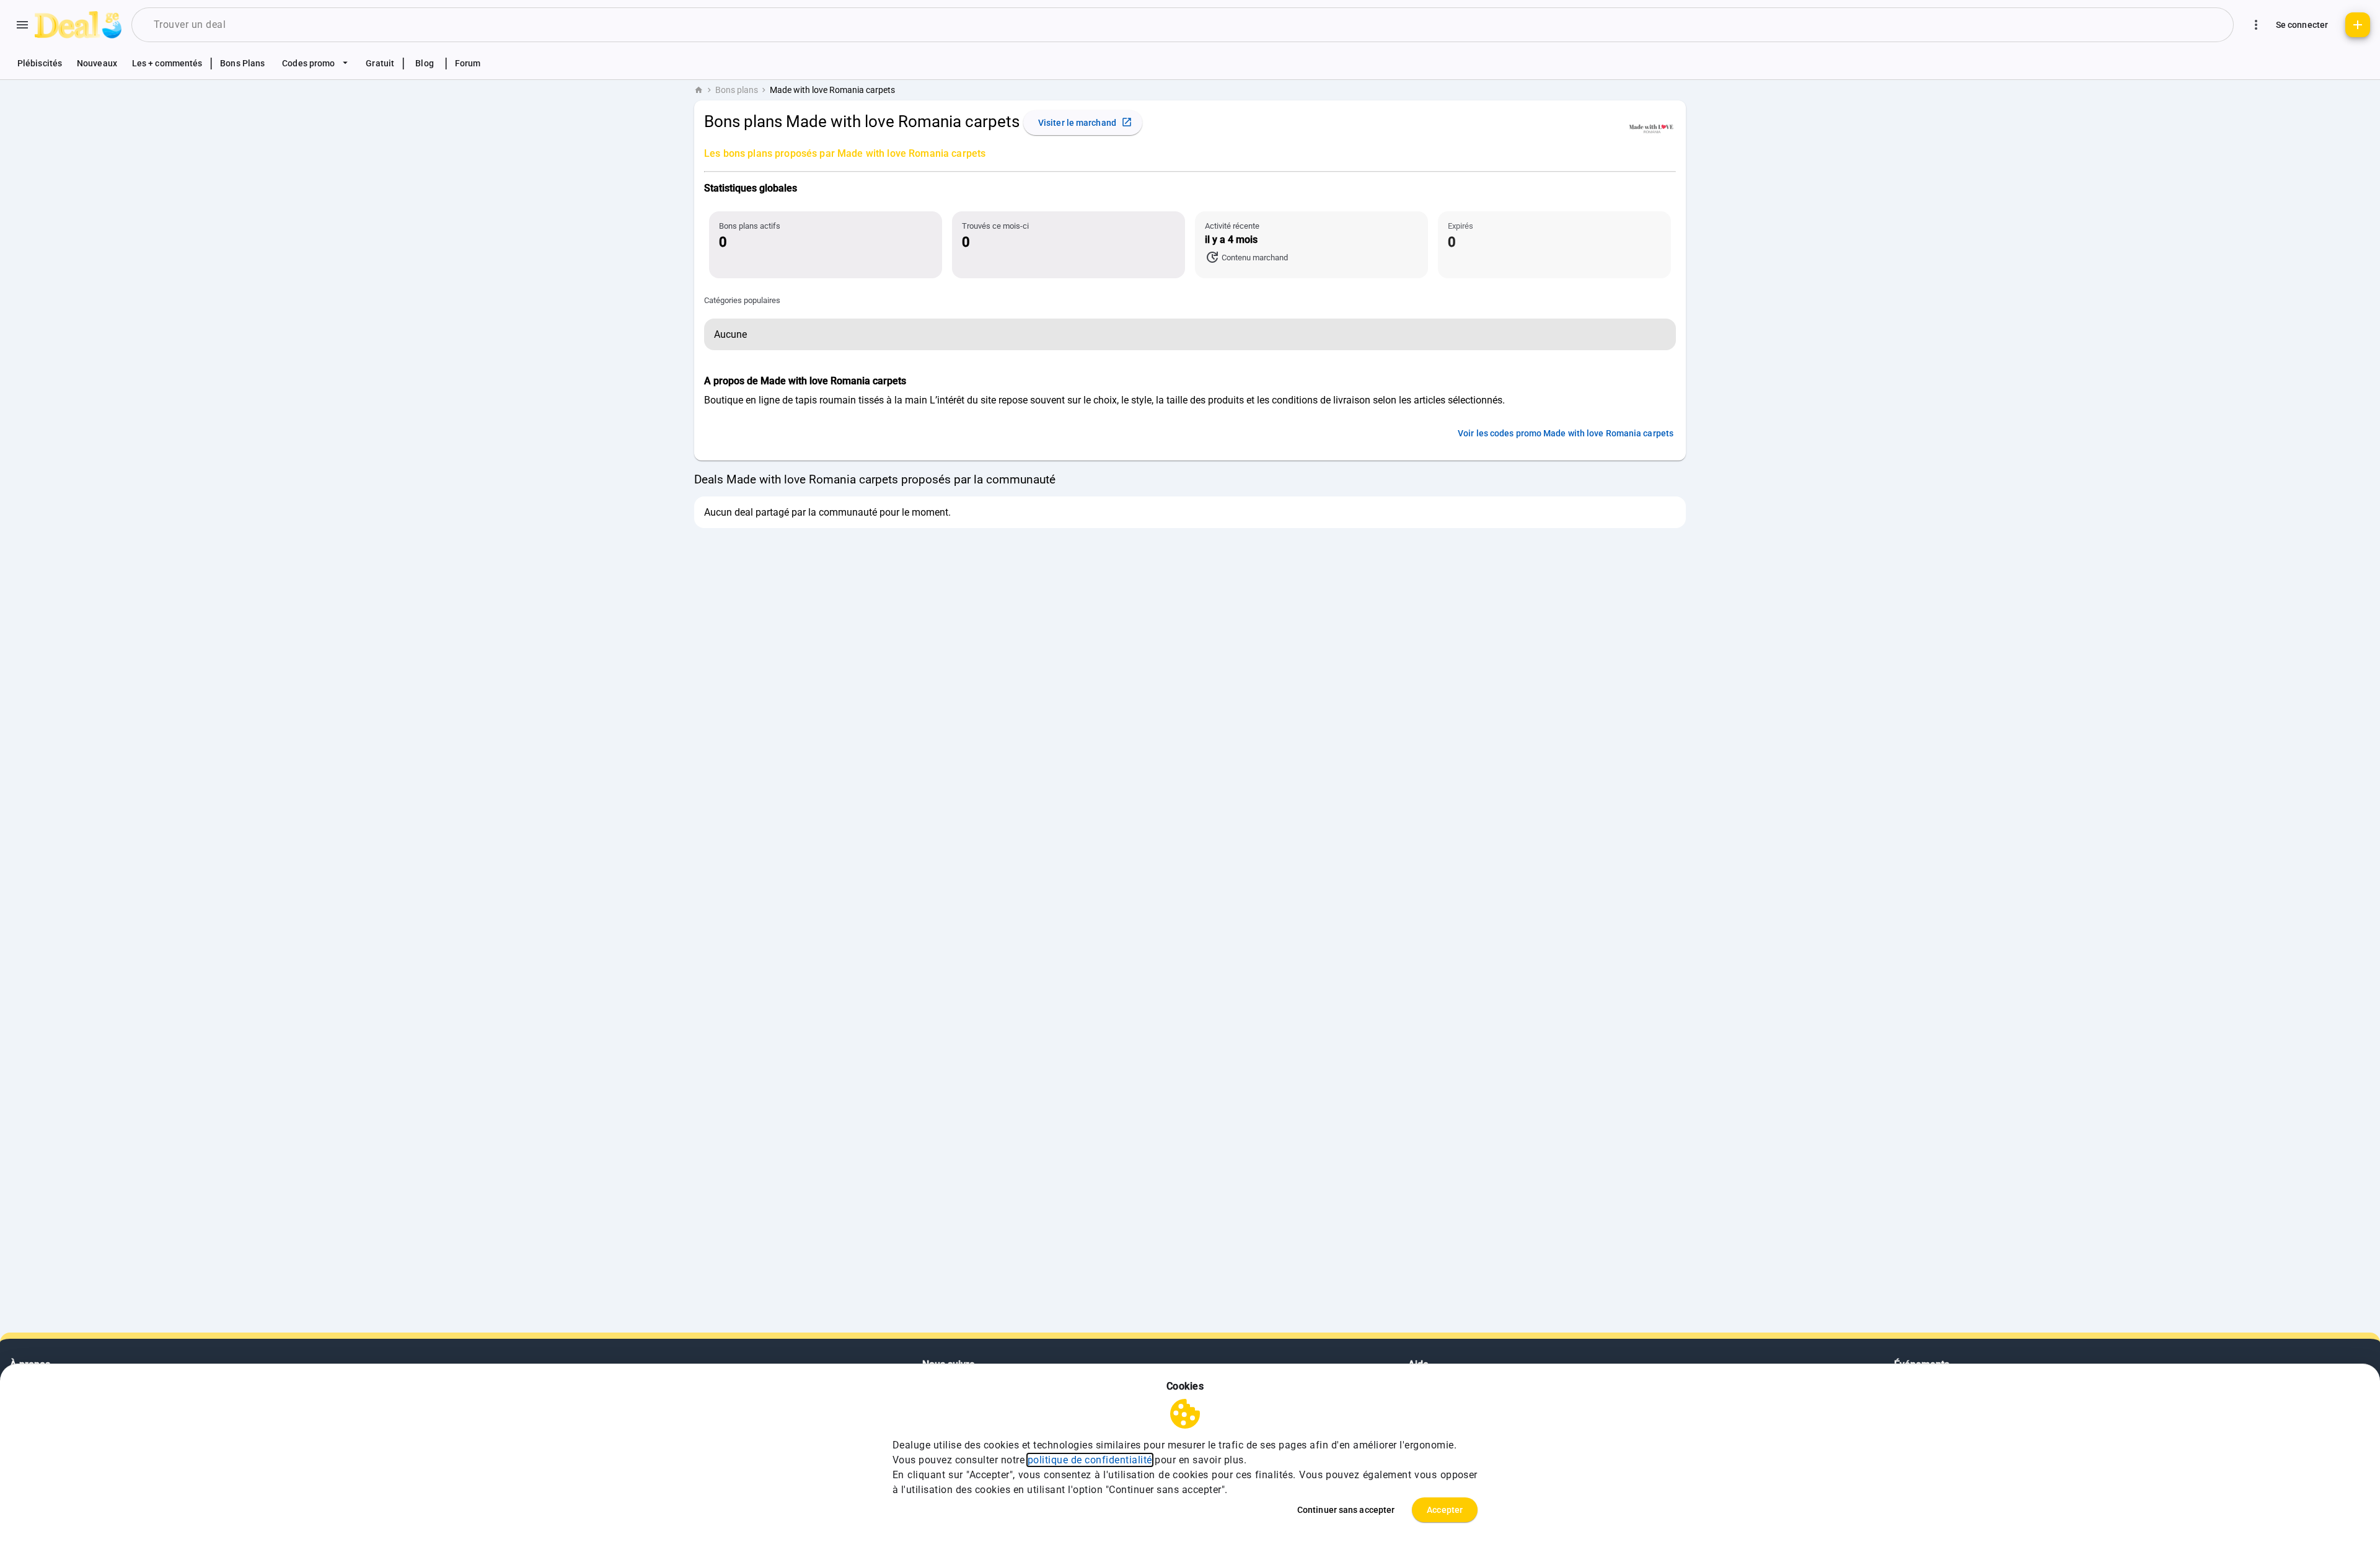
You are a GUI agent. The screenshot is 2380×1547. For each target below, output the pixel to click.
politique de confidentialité (1090, 1460)
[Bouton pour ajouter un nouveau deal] (2358, 25)
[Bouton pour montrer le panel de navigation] (22, 25)
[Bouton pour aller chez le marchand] (1651, 128)
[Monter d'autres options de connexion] (2256, 25)
